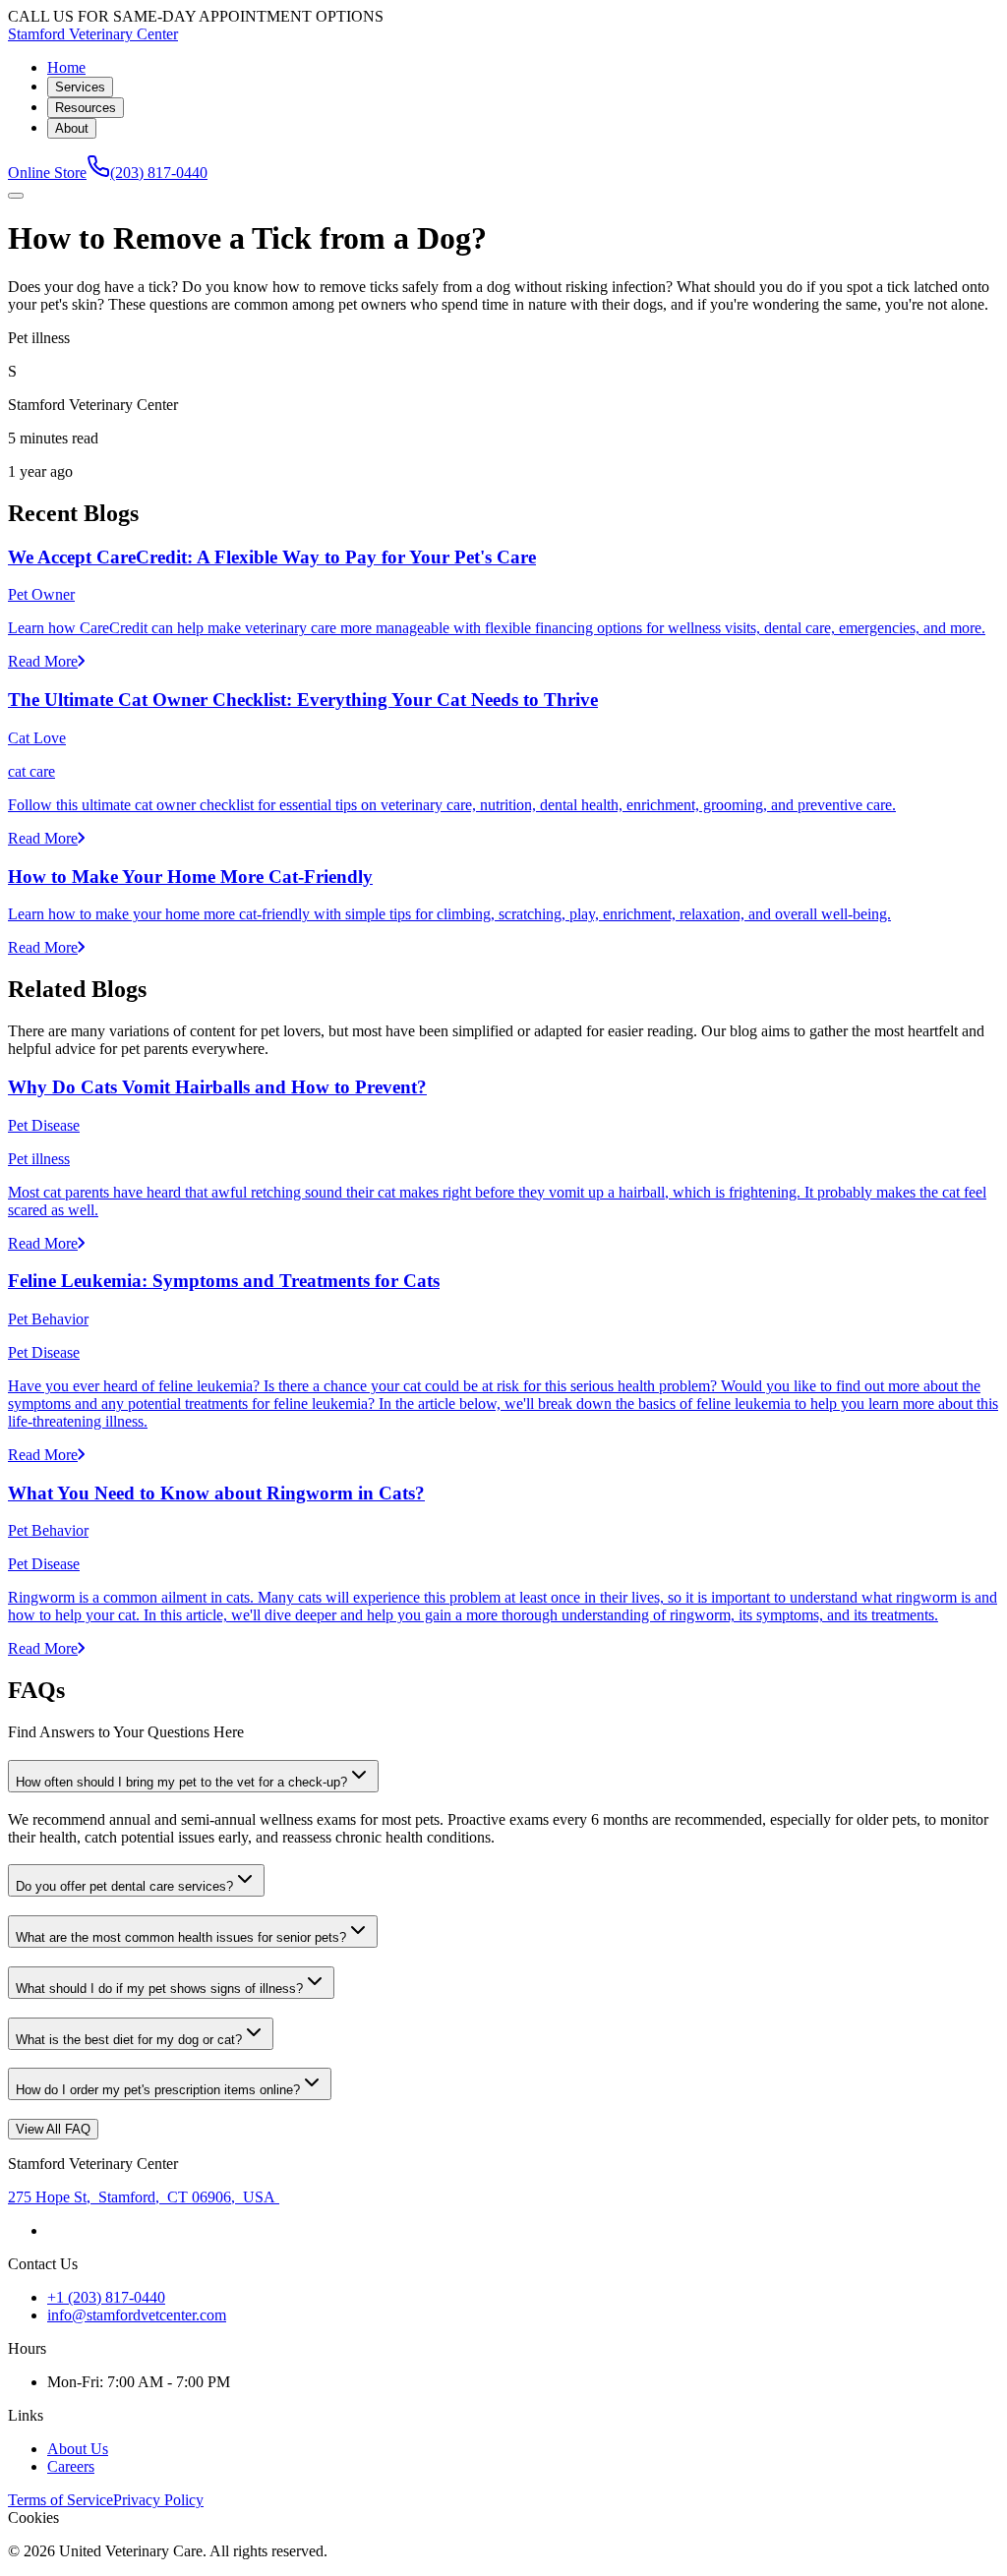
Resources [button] (86, 108)
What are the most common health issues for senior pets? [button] (181, 1937)
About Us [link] (78, 2449)
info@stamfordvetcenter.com (137, 2315)
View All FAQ (53, 2129)
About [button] (72, 128)
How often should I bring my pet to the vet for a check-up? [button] (181, 1782)
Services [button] (80, 87)
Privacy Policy (158, 2500)
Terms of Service (60, 2500)
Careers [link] (71, 2466)
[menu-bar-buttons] (16, 196)
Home (66, 67)
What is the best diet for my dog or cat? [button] (129, 2040)
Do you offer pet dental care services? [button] (124, 1886)
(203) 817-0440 (159, 173)
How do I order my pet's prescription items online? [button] (158, 2090)
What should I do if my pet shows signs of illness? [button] (159, 1989)
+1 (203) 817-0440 (106, 2297)
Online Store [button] (47, 173)
